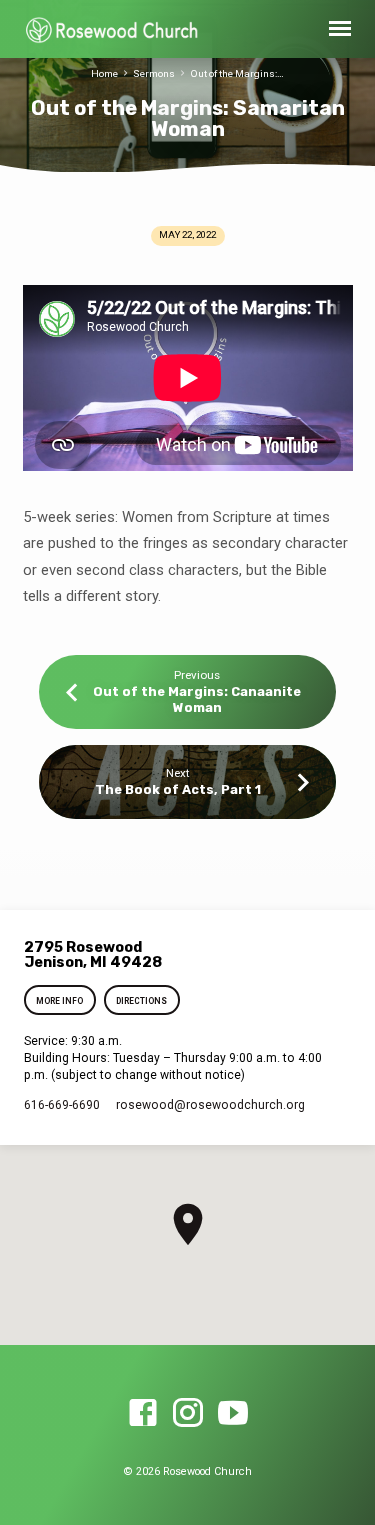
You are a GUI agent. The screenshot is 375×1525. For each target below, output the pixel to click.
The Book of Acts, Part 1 (178, 789)
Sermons (154, 73)
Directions (141, 1001)
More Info (60, 1001)
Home (104, 73)
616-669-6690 (62, 1105)
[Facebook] (143, 1414)
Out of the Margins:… (237, 73)
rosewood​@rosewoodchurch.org (210, 1105)
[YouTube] (233, 1414)
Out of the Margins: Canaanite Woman (197, 699)
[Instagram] (188, 1414)
